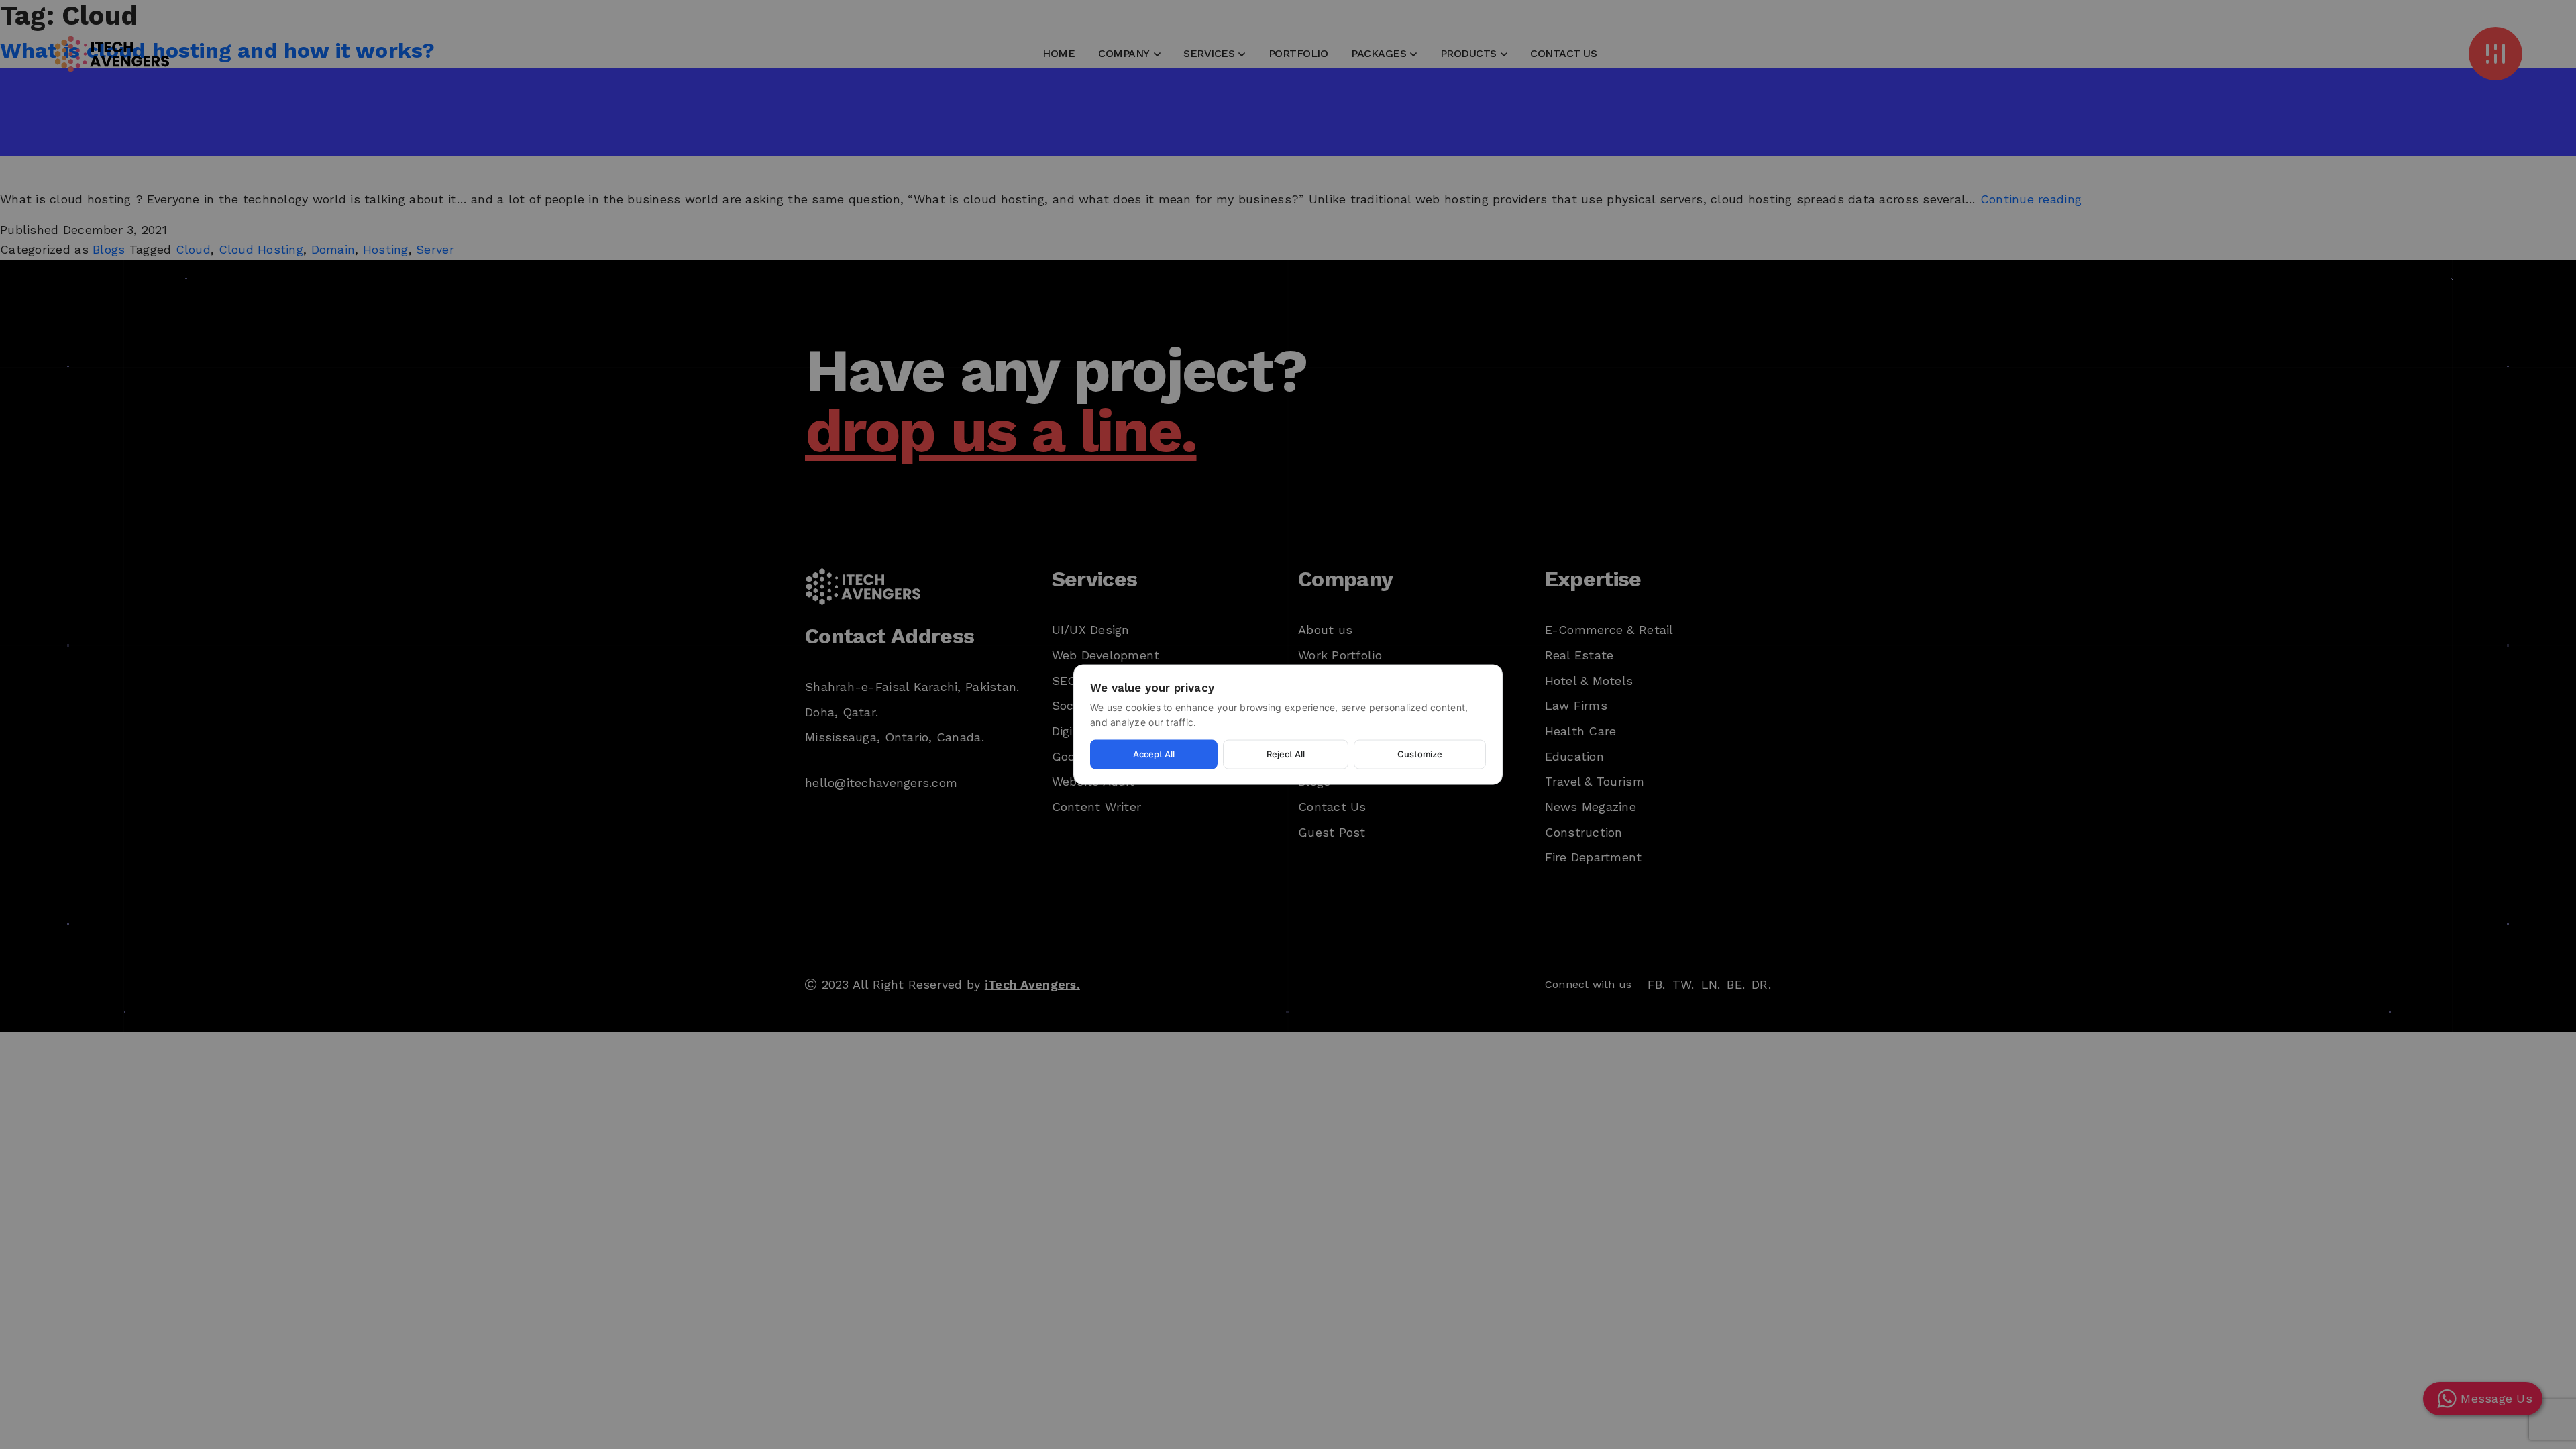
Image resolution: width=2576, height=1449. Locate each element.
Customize (1420, 754)
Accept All (1154, 754)
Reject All (1286, 754)
